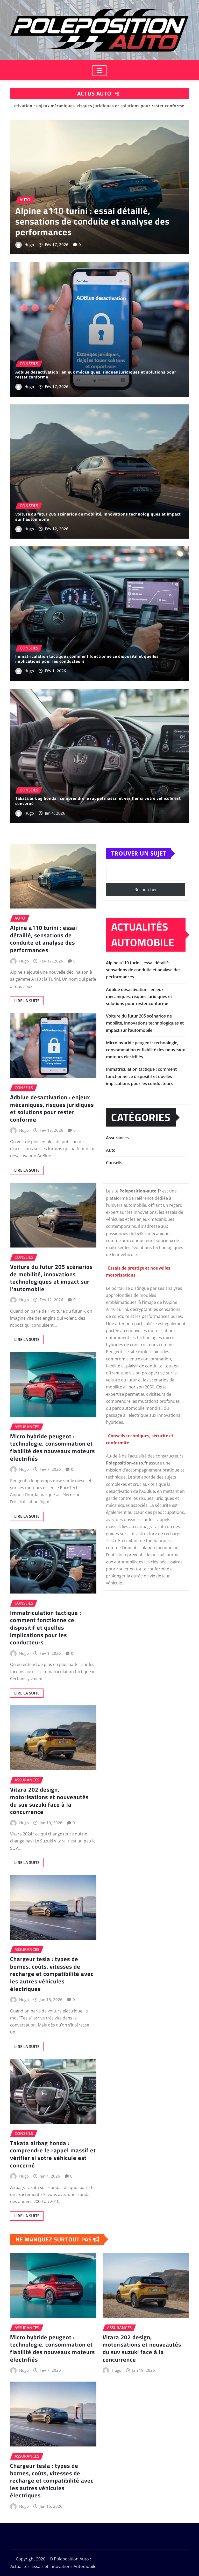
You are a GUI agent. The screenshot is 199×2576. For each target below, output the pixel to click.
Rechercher (146, 890)
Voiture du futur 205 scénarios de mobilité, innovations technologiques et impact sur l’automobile (98, 516)
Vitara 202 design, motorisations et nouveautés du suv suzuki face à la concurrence (49, 1801)
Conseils (114, 1163)
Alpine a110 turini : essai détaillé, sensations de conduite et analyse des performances (92, 221)
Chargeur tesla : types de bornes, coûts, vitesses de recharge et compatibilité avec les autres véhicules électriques (52, 1974)
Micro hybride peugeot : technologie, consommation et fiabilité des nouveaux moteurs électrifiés (52, 1447)
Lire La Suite (27, 1001)
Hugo (29, 245)
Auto (111, 1150)
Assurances (117, 1138)
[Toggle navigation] (100, 71)
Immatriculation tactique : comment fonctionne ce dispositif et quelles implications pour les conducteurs (87, 659)
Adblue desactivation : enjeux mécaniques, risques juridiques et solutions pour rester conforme (96, 374)
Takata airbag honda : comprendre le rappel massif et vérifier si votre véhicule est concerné (98, 801)
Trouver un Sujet (139, 853)
